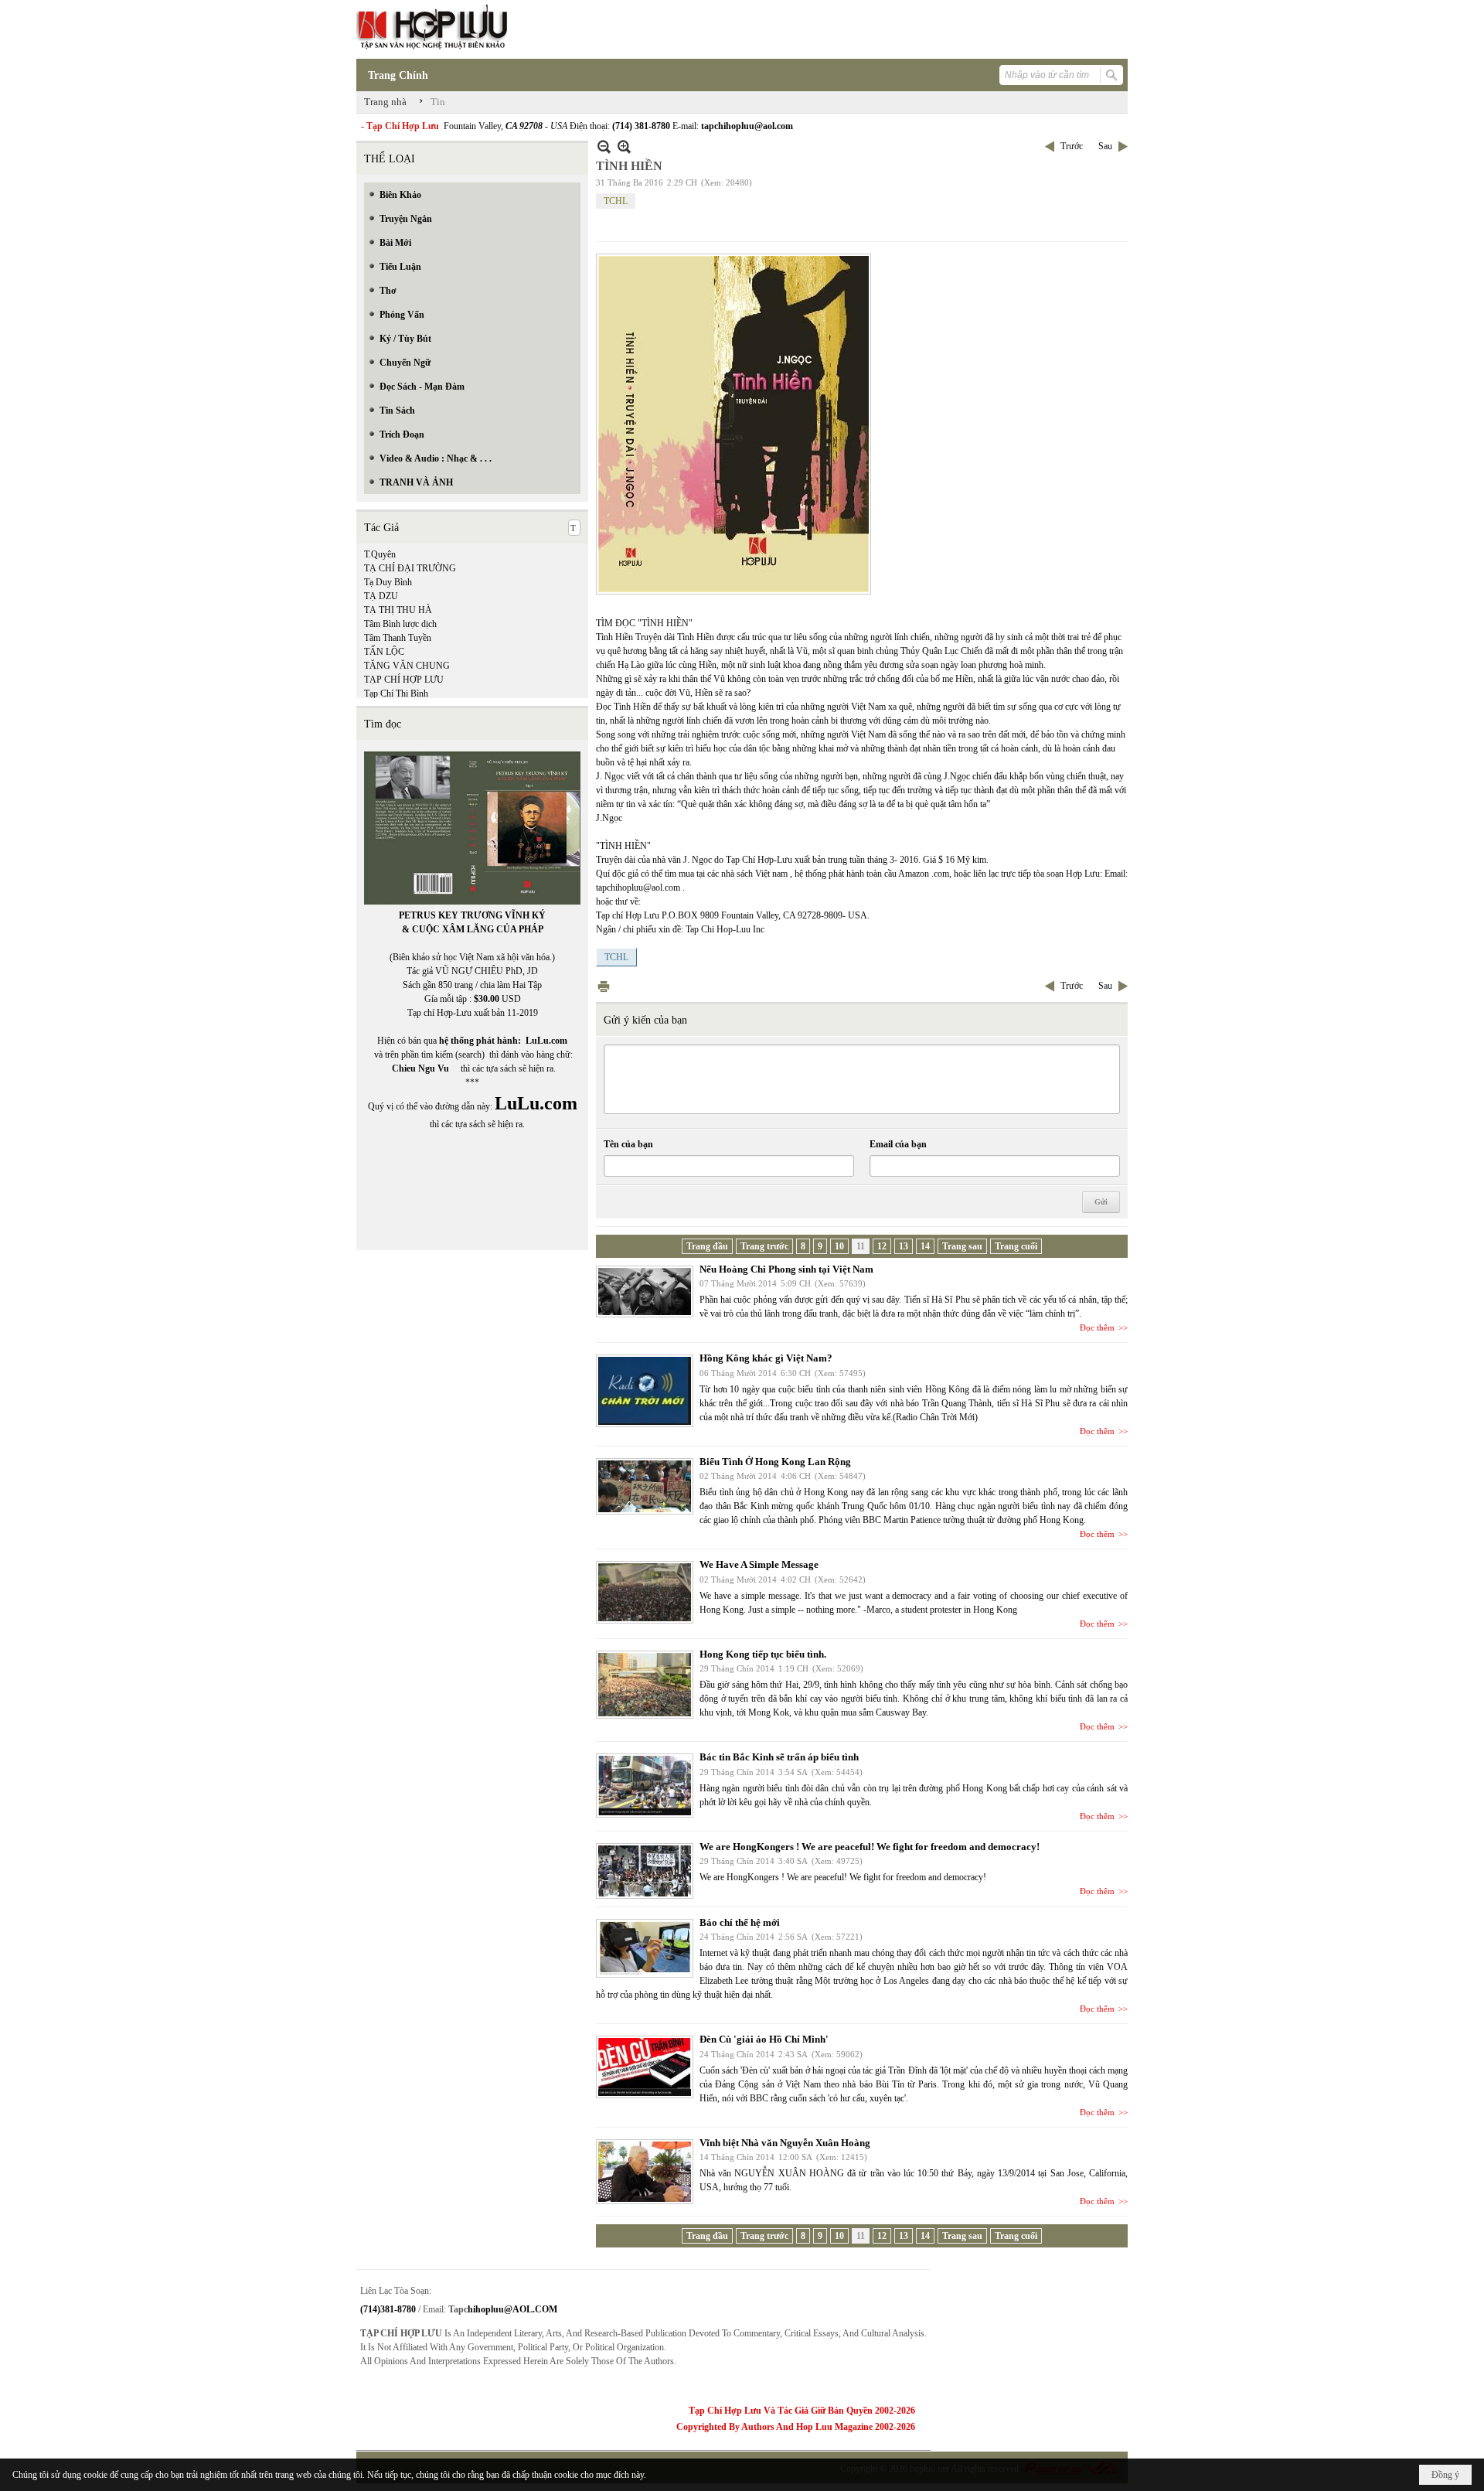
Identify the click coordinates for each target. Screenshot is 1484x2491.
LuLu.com (546, 1041)
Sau (1105, 146)
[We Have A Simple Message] (645, 1592)
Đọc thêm (1097, 1327)
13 (904, 1246)
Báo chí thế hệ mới (740, 1922)
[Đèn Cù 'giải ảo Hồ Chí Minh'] (645, 2067)
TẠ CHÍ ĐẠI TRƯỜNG (410, 568)
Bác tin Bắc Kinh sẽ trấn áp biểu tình (779, 1757)
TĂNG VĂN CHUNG (407, 666)
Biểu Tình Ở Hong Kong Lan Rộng (775, 1462)
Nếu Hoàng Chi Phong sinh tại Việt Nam (786, 1269)
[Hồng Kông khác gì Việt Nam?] (645, 1391)
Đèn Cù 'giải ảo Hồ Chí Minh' (764, 2039)
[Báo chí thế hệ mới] (645, 1948)
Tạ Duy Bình (388, 582)
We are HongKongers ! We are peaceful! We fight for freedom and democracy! (870, 1847)
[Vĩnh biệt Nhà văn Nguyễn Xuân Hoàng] (645, 2172)
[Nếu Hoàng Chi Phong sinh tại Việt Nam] (645, 1292)
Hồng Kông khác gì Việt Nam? (766, 1358)
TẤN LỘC (384, 652)
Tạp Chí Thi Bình (396, 693)
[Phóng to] (624, 147)
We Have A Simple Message (759, 1564)
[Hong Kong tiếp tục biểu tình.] (645, 1685)
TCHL (616, 201)
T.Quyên (380, 554)
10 (839, 1246)
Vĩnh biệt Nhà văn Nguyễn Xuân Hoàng (785, 2143)
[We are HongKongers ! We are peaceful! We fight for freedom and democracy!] (645, 1871)
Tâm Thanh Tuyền (398, 638)
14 (925, 1246)
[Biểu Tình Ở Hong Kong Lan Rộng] (645, 1486)
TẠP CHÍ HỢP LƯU (404, 680)
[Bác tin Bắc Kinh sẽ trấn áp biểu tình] (645, 1786)
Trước (1072, 146)
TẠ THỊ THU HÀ (398, 610)
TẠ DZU (381, 596)
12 (882, 1246)
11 (861, 1246)
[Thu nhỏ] (604, 147)
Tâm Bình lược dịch (400, 624)
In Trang (604, 986)
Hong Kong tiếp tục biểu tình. (763, 1654)
